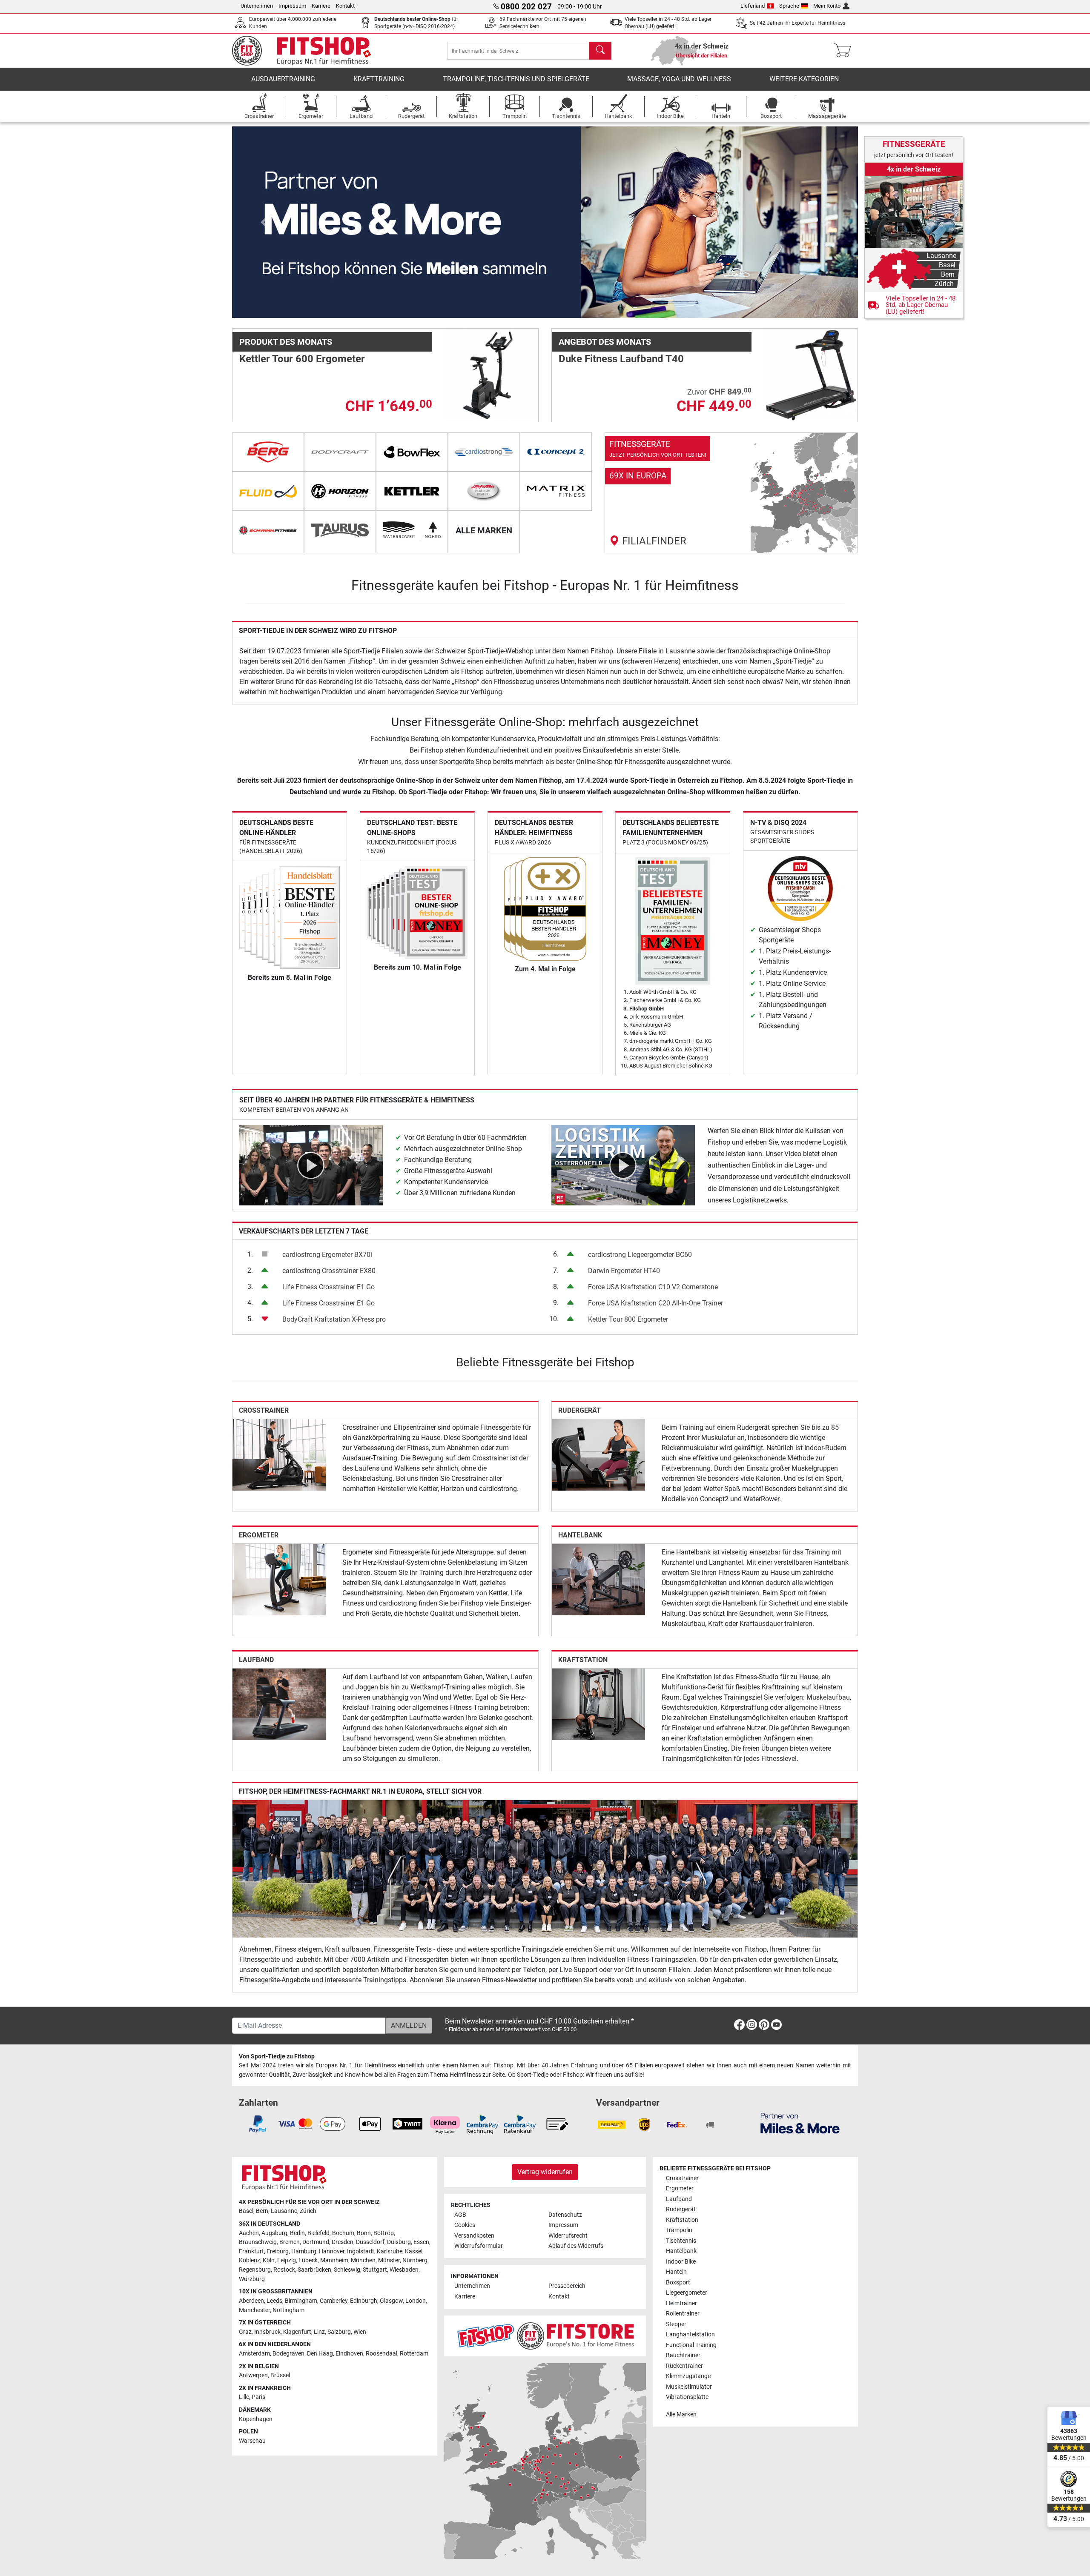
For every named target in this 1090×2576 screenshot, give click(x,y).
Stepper (676, 2324)
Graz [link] (245, 2332)
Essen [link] (421, 2242)
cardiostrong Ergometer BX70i (327, 1255)
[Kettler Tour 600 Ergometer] (492, 375)
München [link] (363, 2260)
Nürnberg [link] (415, 2260)
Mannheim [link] (334, 2260)
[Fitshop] (307, 50)
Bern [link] (262, 2211)
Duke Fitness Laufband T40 (621, 359)
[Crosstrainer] (279, 1454)
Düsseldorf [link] (370, 2242)
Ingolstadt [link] (361, 2251)
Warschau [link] (252, 2441)
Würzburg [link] (252, 2279)
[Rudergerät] (598, 1454)
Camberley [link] (334, 2301)
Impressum (292, 6)
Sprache (789, 6)
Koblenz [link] (250, 2260)
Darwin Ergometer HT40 (624, 1271)
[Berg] (268, 452)
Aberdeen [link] (251, 2301)
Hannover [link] (332, 2251)
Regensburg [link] (255, 2270)
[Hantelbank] (598, 1579)
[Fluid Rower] (268, 491)
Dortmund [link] (316, 2242)
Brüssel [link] (280, 2375)
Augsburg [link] (274, 2233)
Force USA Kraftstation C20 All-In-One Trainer (655, 1303)
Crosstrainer (264, 1410)
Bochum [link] (343, 2233)
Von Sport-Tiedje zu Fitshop (277, 2057)
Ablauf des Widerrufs (576, 2246)
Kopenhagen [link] (256, 2419)
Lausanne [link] (284, 2211)
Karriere (321, 6)
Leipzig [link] (287, 2260)
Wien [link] (360, 2332)
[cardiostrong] (484, 452)
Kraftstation (583, 1660)
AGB (460, 2215)
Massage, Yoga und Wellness (679, 79)
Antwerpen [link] (253, 2375)
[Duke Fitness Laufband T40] (811, 375)
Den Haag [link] (320, 2354)
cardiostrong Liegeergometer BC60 (640, 1255)
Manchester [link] (254, 2310)
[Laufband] (279, 1704)
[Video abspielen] (311, 1165)
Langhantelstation (690, 2334)
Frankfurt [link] (251, 2251)
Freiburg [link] (278, 2251)
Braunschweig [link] (258, 2242)
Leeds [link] (274, 2301)
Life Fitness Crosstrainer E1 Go (328, 1287)
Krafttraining (379, 79)
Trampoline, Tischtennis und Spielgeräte (516, 79)
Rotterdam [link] (414, 2354)
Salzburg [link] (339, 2332)
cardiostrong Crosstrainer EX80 (329, 1271)
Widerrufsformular (479, 2246)
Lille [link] (244, 2397)
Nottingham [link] (288, 2310)
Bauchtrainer (683, 2355)
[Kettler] (412, 491)
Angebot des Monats (605, 342)
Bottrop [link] (384, 2233)
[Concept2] (556, 452)
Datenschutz (565, 2215)
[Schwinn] (268, 530)
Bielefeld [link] (318, 2233)
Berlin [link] (297, 2233)
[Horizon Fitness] (340, 491)
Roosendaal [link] (381, 2354)
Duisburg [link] (399, 2242)
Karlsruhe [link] (390, 2251)
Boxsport (678, 2283)
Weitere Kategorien (804, 79)
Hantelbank (580, 1535)
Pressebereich (567, 2286)
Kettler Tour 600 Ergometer (302, 359)
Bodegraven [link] (288, 2354)
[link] (731, 493)
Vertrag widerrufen (545, 2172)
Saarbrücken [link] (314, 2270)
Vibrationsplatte (687, 2397)
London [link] (416, 2301)
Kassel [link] (414, 2251)
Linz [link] (319, 2332)
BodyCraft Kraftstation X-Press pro (334, 1319)
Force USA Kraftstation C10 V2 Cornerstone (653, 1287)
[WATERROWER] (412, 530)
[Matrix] (556, 491)
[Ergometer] (279, 1579)
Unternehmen (257, 6)
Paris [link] (258, 2397)
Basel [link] (246, 2211)
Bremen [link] (290, 2242)
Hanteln (676, 2272)
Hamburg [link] (304, 2251)
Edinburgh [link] (364, 2301)
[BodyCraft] (340, 452)
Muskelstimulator (689, 2387)
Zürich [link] (308, 2211)
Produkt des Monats (286, 342)
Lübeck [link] (308, 2260)
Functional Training (691, 2345)
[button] (263, 222)
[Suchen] (600, 51)
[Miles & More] (800, 2123)
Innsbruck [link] (267, 2332)
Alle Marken (681, 2414)
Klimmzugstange (688, 2376)
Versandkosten (474, 2236)
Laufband (256, 1660)
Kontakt (345, 6)
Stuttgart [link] (375, 2270)
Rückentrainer (684, 2366)
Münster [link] (389, 2260)
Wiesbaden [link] (404, 2270)
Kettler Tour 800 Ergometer (628, 1319)
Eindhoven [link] (349, 2354)
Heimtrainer (681, 2303)
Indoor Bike (681, 2262)
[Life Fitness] (484, 491)
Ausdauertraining (283, 79)
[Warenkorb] (845, 51)
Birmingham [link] (301, 2301)
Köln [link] (269, 2260)
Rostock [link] (284, 2270)
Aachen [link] (249, 2233)
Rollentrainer (683, 2314)
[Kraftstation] (598, 1704)
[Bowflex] (412, 452)
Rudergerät (579, 1410)
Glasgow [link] (391, 2301)
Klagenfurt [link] (297, 2332)
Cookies (465, 2225)
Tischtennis (681, 2241)
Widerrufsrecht (568, 2236)
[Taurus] (340, 530)
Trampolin (679, 2230)
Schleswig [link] (347, 2270)
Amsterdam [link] (254, 2354)
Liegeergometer (687, 2293)
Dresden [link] (343, 2242)
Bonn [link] (364, 2233)
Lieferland (753, 6)
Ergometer (259, 1535)
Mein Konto (827, 6)
